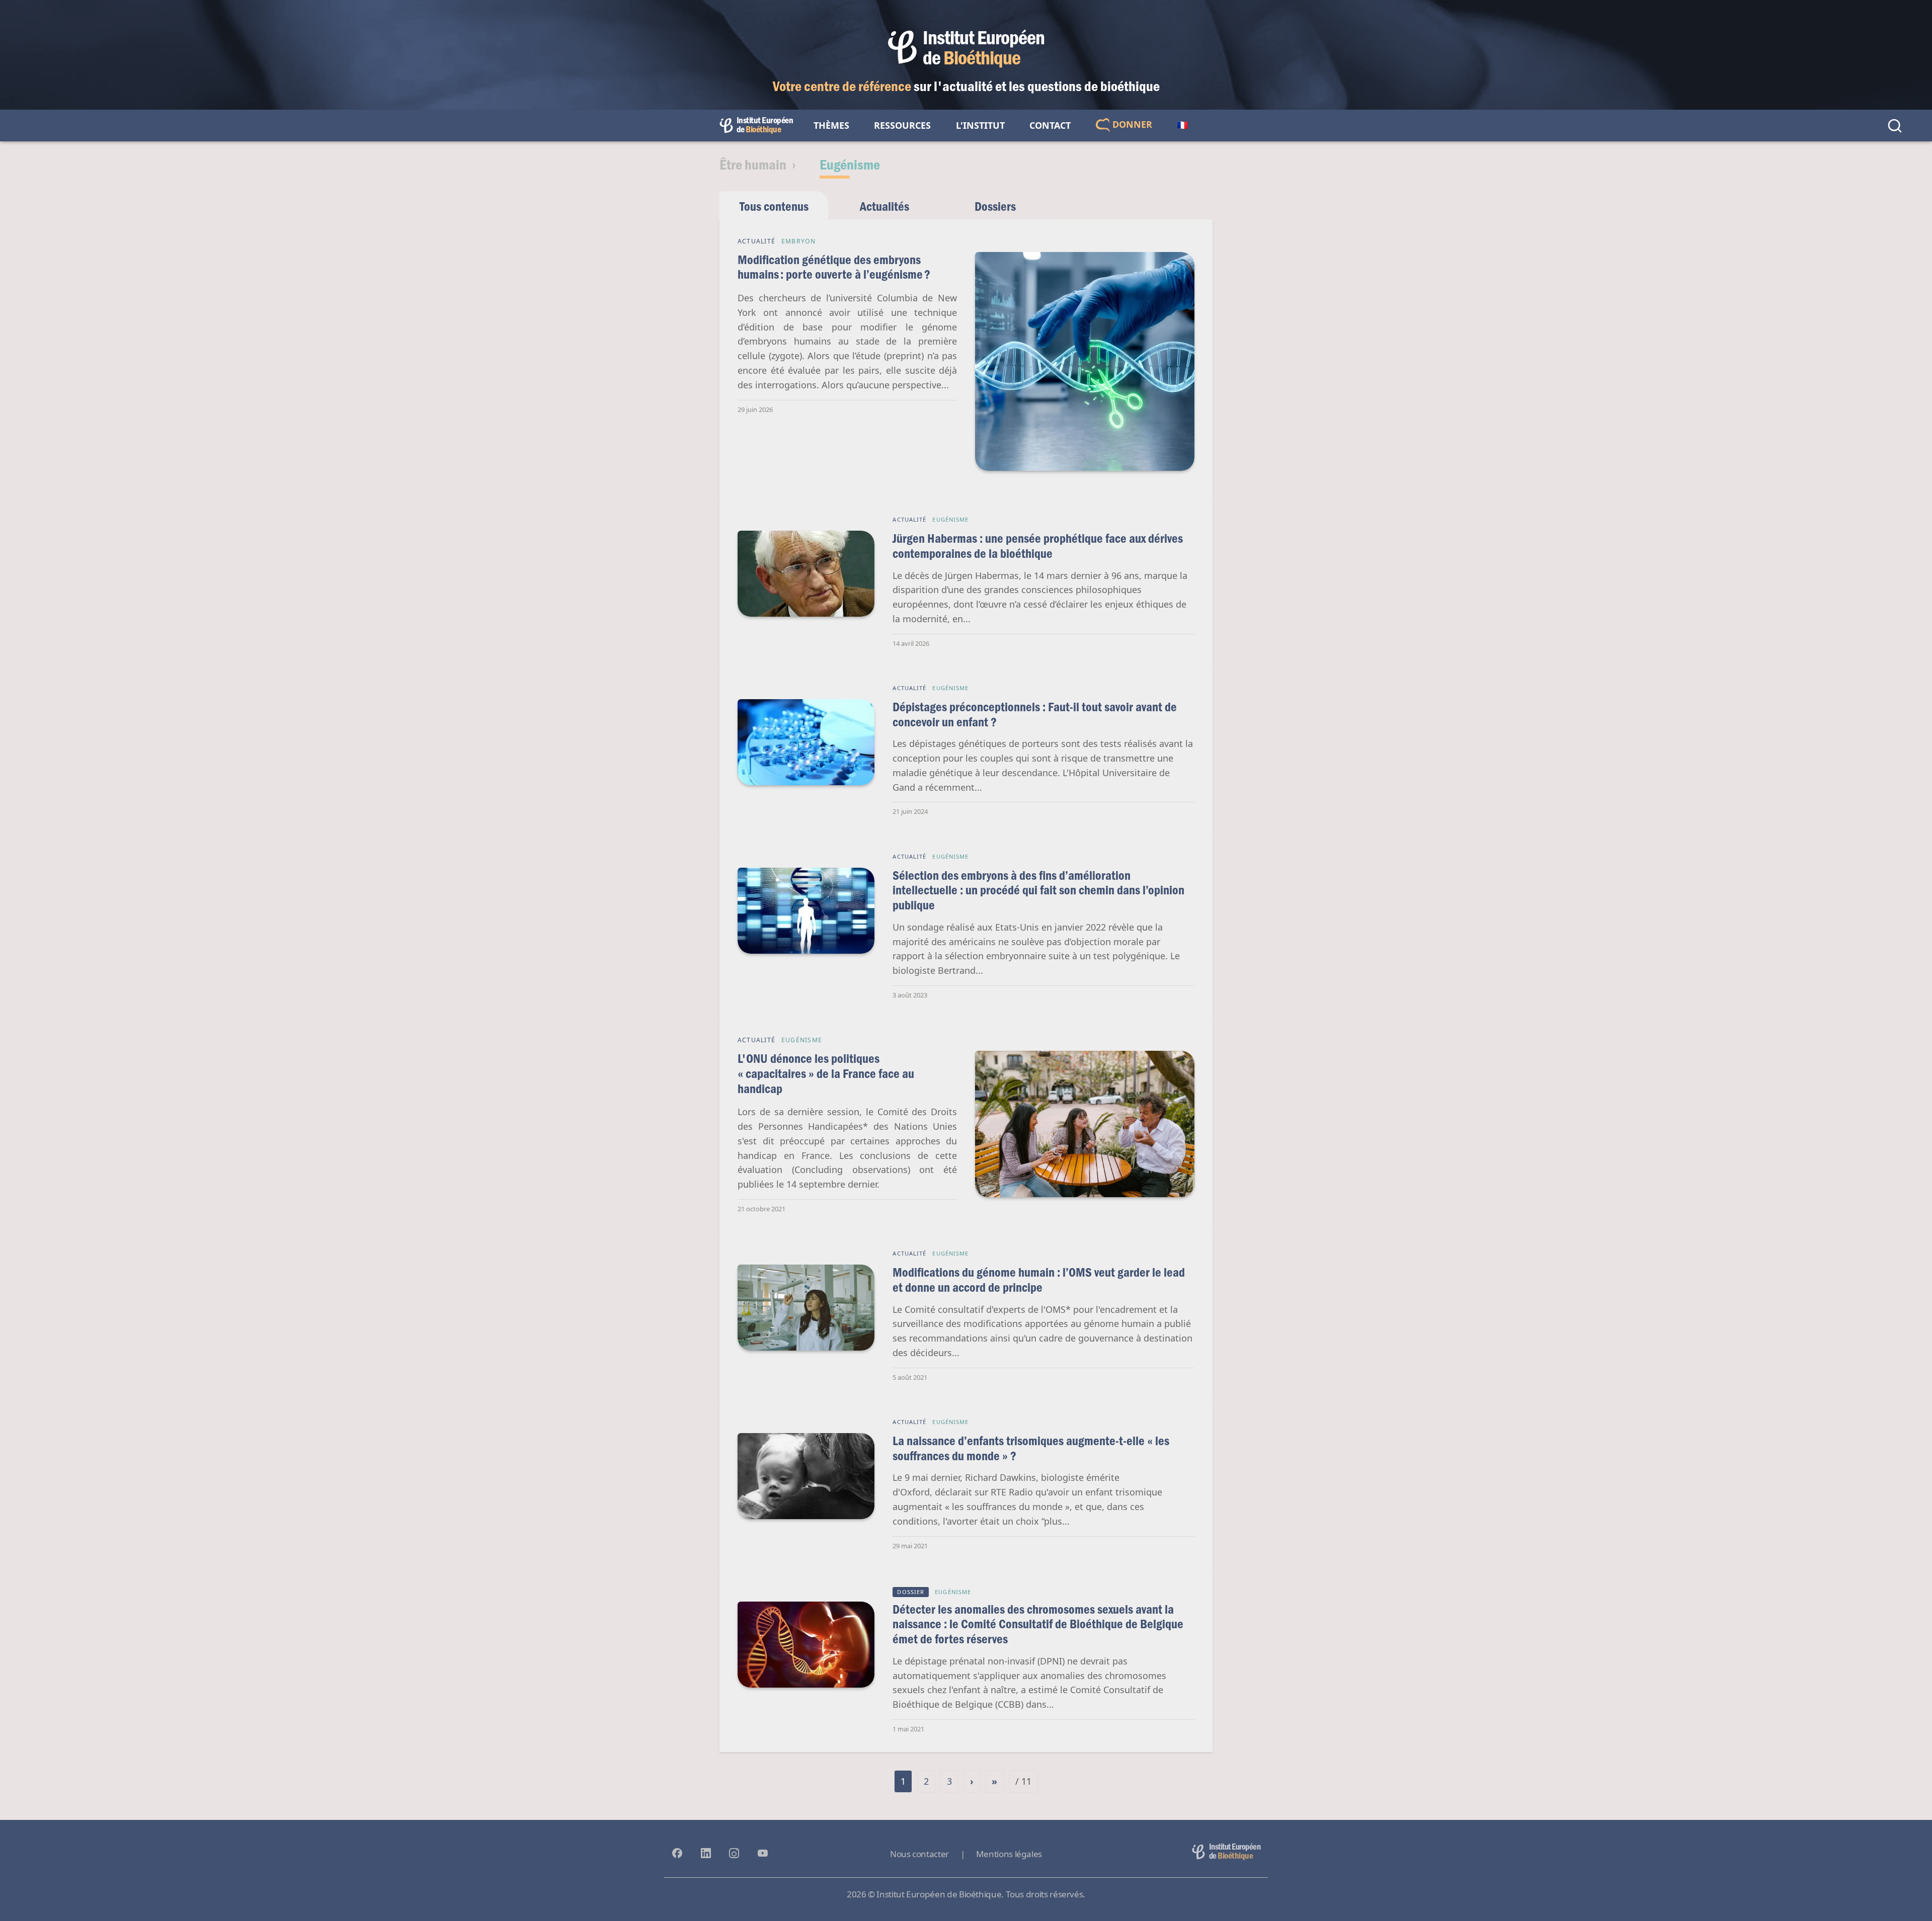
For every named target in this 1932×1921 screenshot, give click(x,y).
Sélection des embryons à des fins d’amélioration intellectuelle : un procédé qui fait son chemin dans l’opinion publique (1038, 890)
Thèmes (831, 125)
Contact (1050, 125)
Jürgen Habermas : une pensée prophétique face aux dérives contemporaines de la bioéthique (1038, 546)
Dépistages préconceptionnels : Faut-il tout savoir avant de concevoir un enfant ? (1035, 714)
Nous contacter (919, 1854)
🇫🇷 (1182, 125)
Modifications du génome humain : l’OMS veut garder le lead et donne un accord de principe (1039, 1279)
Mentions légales (1009, 1854)
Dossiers (995, 206)
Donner (1131, 124)
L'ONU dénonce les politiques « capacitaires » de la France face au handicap (826, 1073)
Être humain (753, 164)
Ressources (902, 125)
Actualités (884, 206)
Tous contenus (774, 206)
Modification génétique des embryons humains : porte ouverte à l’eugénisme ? (834, 267)
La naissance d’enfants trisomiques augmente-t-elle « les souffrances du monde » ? (1031, 1448)
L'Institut (980, 125)
